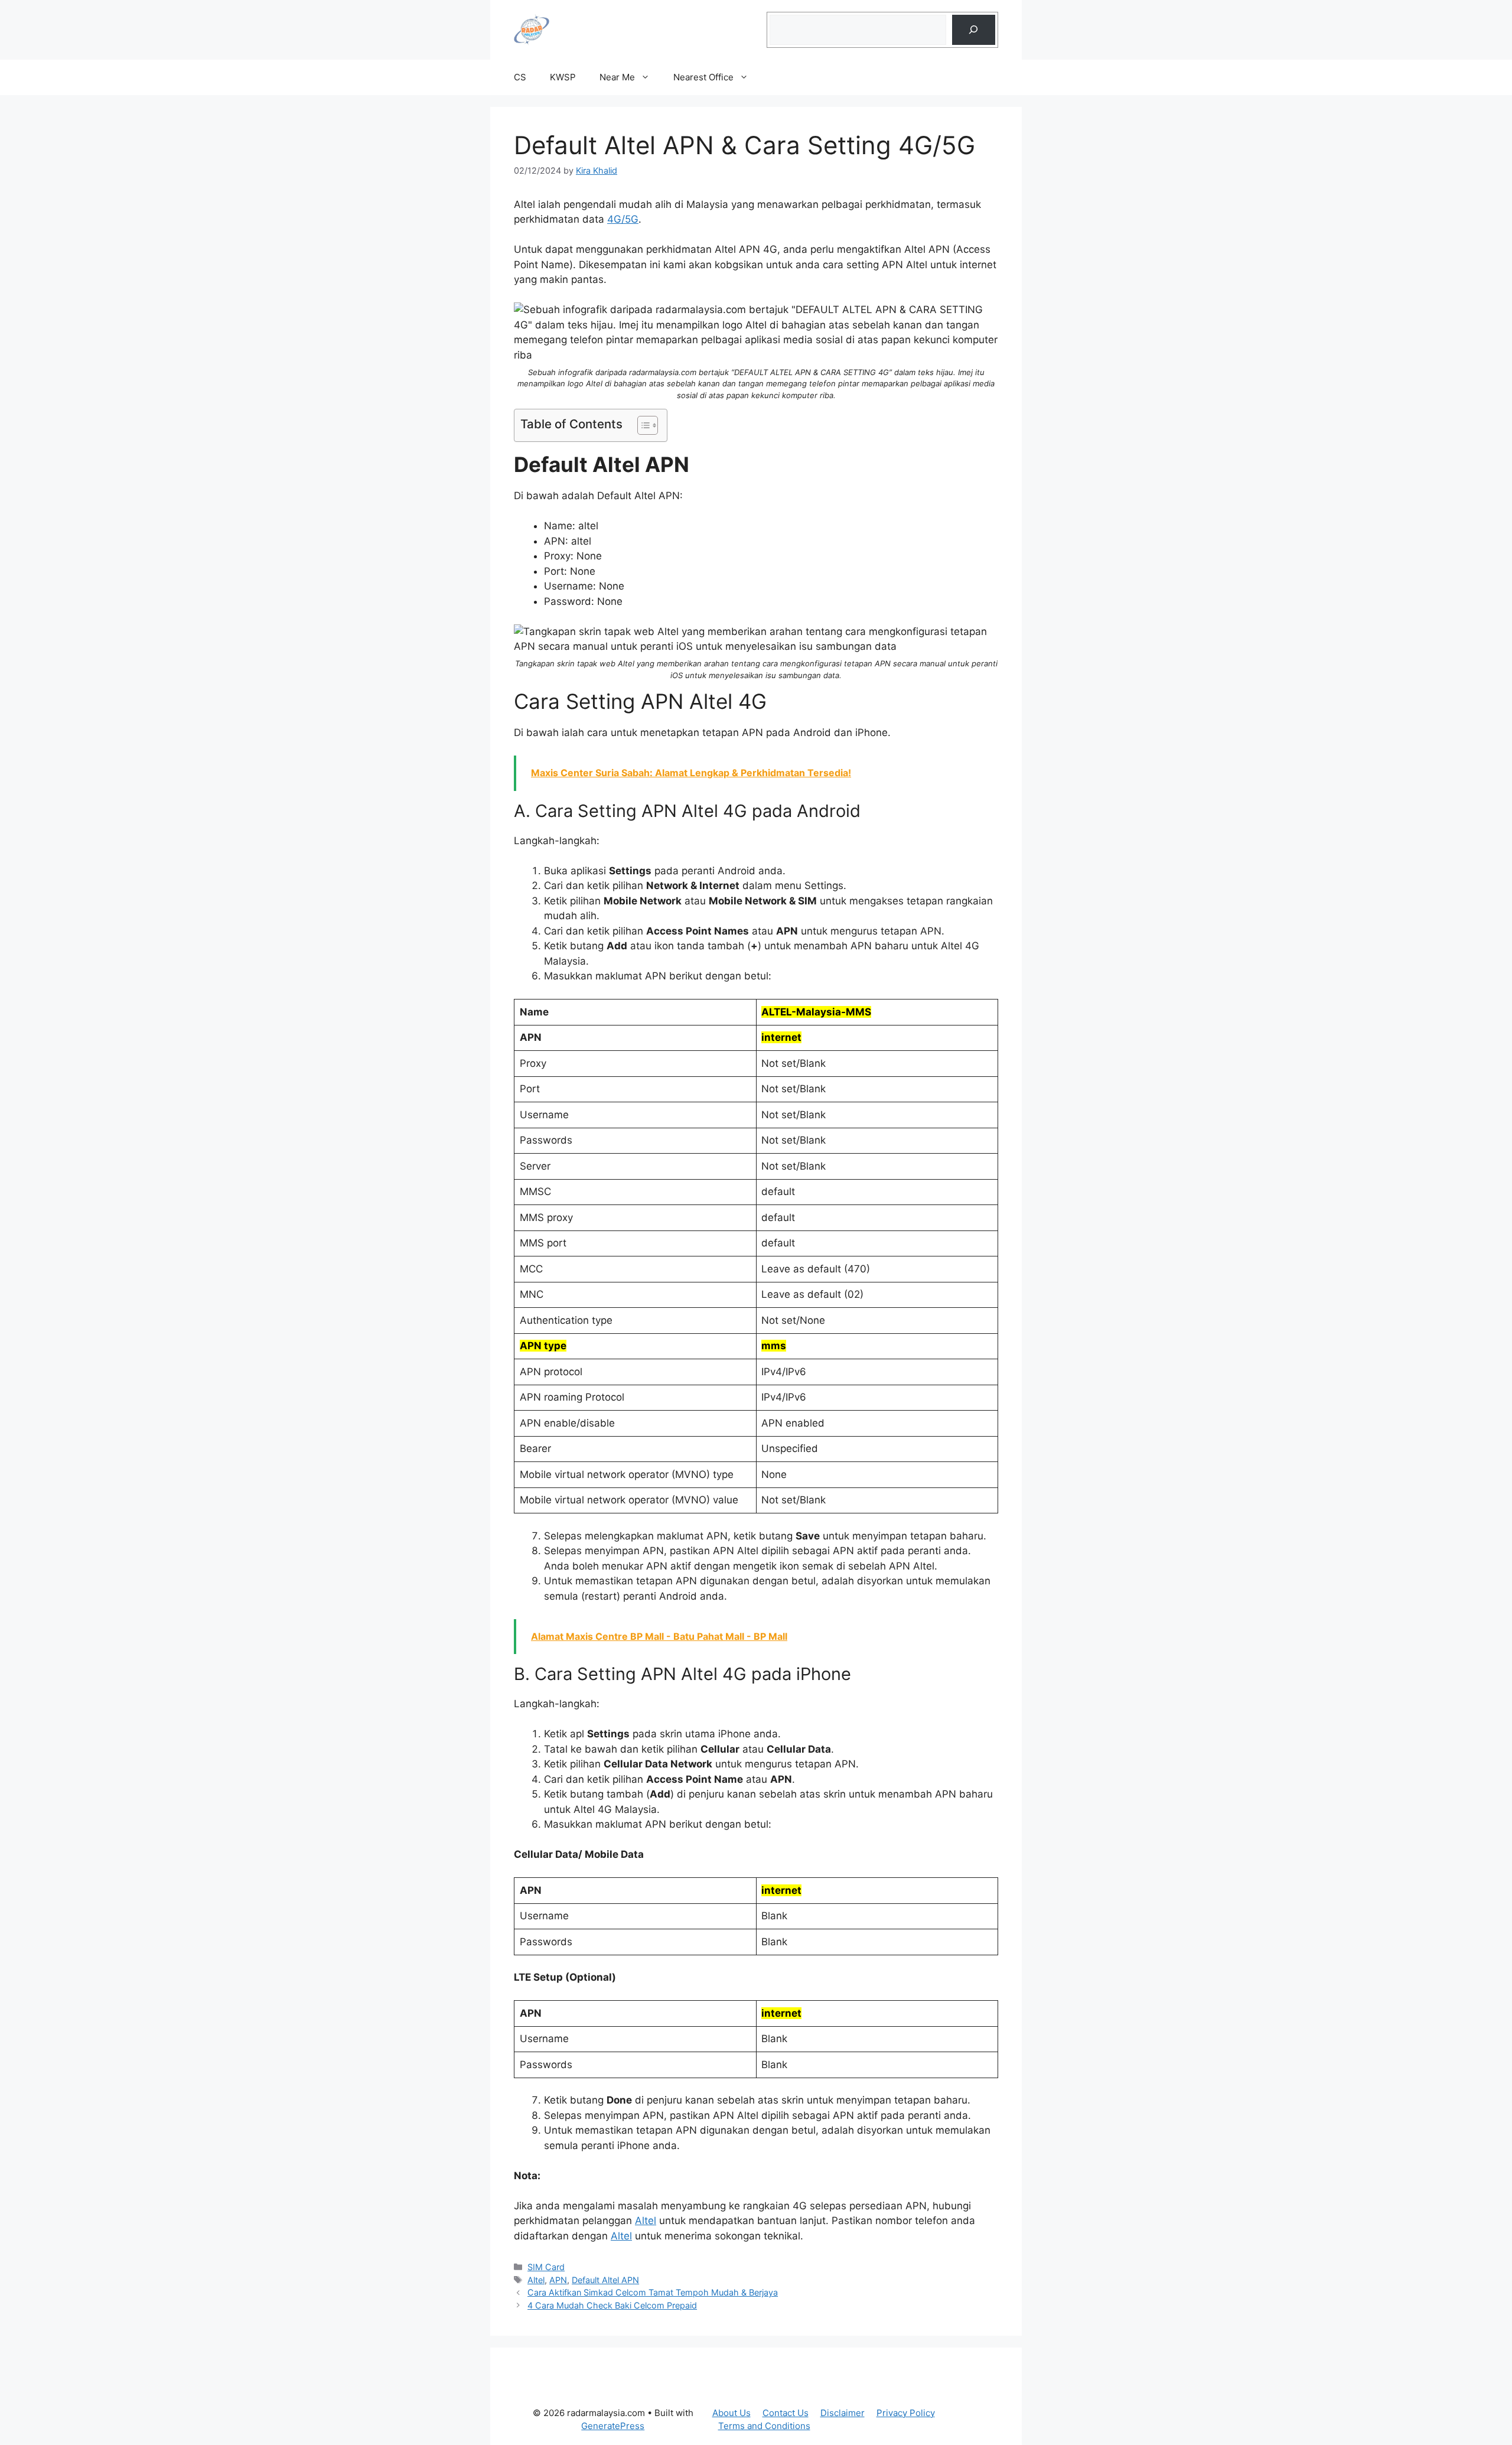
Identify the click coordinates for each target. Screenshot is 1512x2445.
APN (558, 2280)
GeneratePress (613, 2426)
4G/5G (623, 219)
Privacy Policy (906, 2413)
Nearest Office (703, 77)
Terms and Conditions (764, 2426)
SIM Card (546, 2267)
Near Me (617, 77)
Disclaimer (843, 2413)
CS (520, 77)
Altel (646, 2221)
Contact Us (786, 2413)
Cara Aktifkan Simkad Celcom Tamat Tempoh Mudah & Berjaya (653, 2292)
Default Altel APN (605, 2280)
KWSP (563, 77)
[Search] (974, 30)
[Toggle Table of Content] (642, 425)
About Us (731, 2413)
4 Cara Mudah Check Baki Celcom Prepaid (612, 2305)
